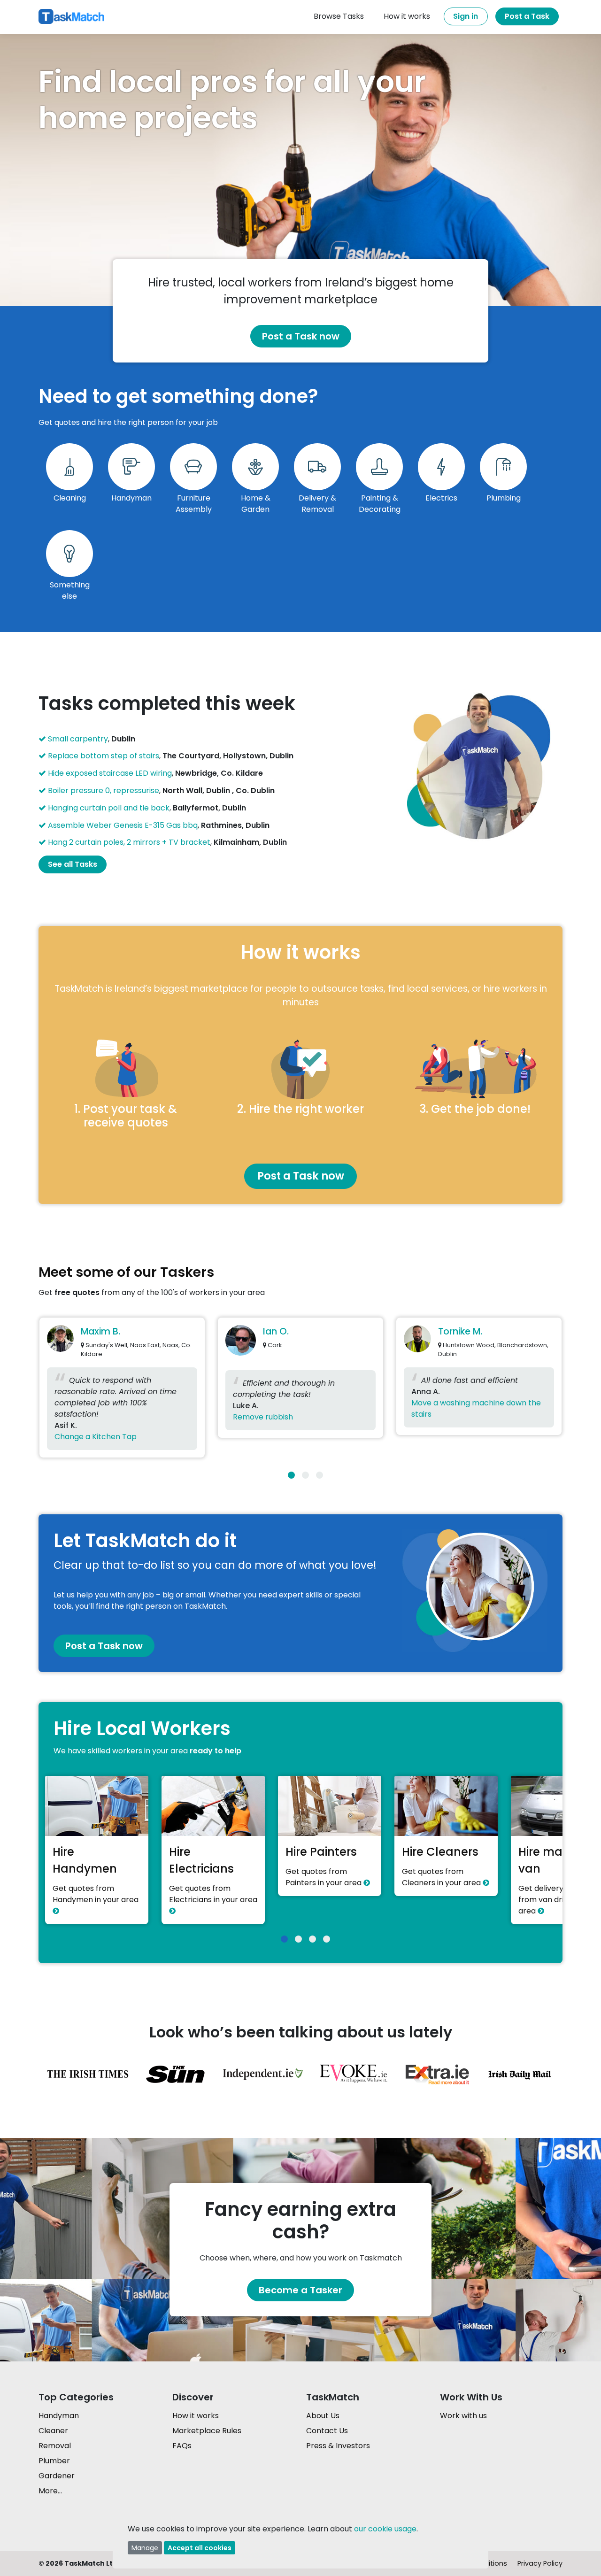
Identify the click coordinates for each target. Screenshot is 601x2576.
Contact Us (327, 2431)
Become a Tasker (300, 2290)
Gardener (57, 2476)
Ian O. (276, 1331)
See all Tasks (73, 864)
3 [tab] (320, 1475)
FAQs (182, 2446)
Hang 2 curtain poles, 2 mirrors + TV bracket (129, 842)
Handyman (59, 2416)
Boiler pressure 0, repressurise (104, 791)
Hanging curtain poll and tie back (109, 808)
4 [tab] (327, 1939)
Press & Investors (338, 2446)
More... (50, 2491)
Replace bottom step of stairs (104, 756)
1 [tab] (291, 1475)
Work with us (463, 2416)
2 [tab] (305, 1475)
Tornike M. (460, 1331)
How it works (196, 2416)
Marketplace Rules (207, 2431)
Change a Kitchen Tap (96, 1437)
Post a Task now (301, 336)
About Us (323, 2416)
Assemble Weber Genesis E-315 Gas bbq (123, 825)
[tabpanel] (122, 1390)
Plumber (54, 2461)
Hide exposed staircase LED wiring (110, 773)
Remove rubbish (263, 1417)
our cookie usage (385, 2529)
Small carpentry (78, 739)
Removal (55, 2446)
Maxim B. (100, 1331)
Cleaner (53, 2431)
